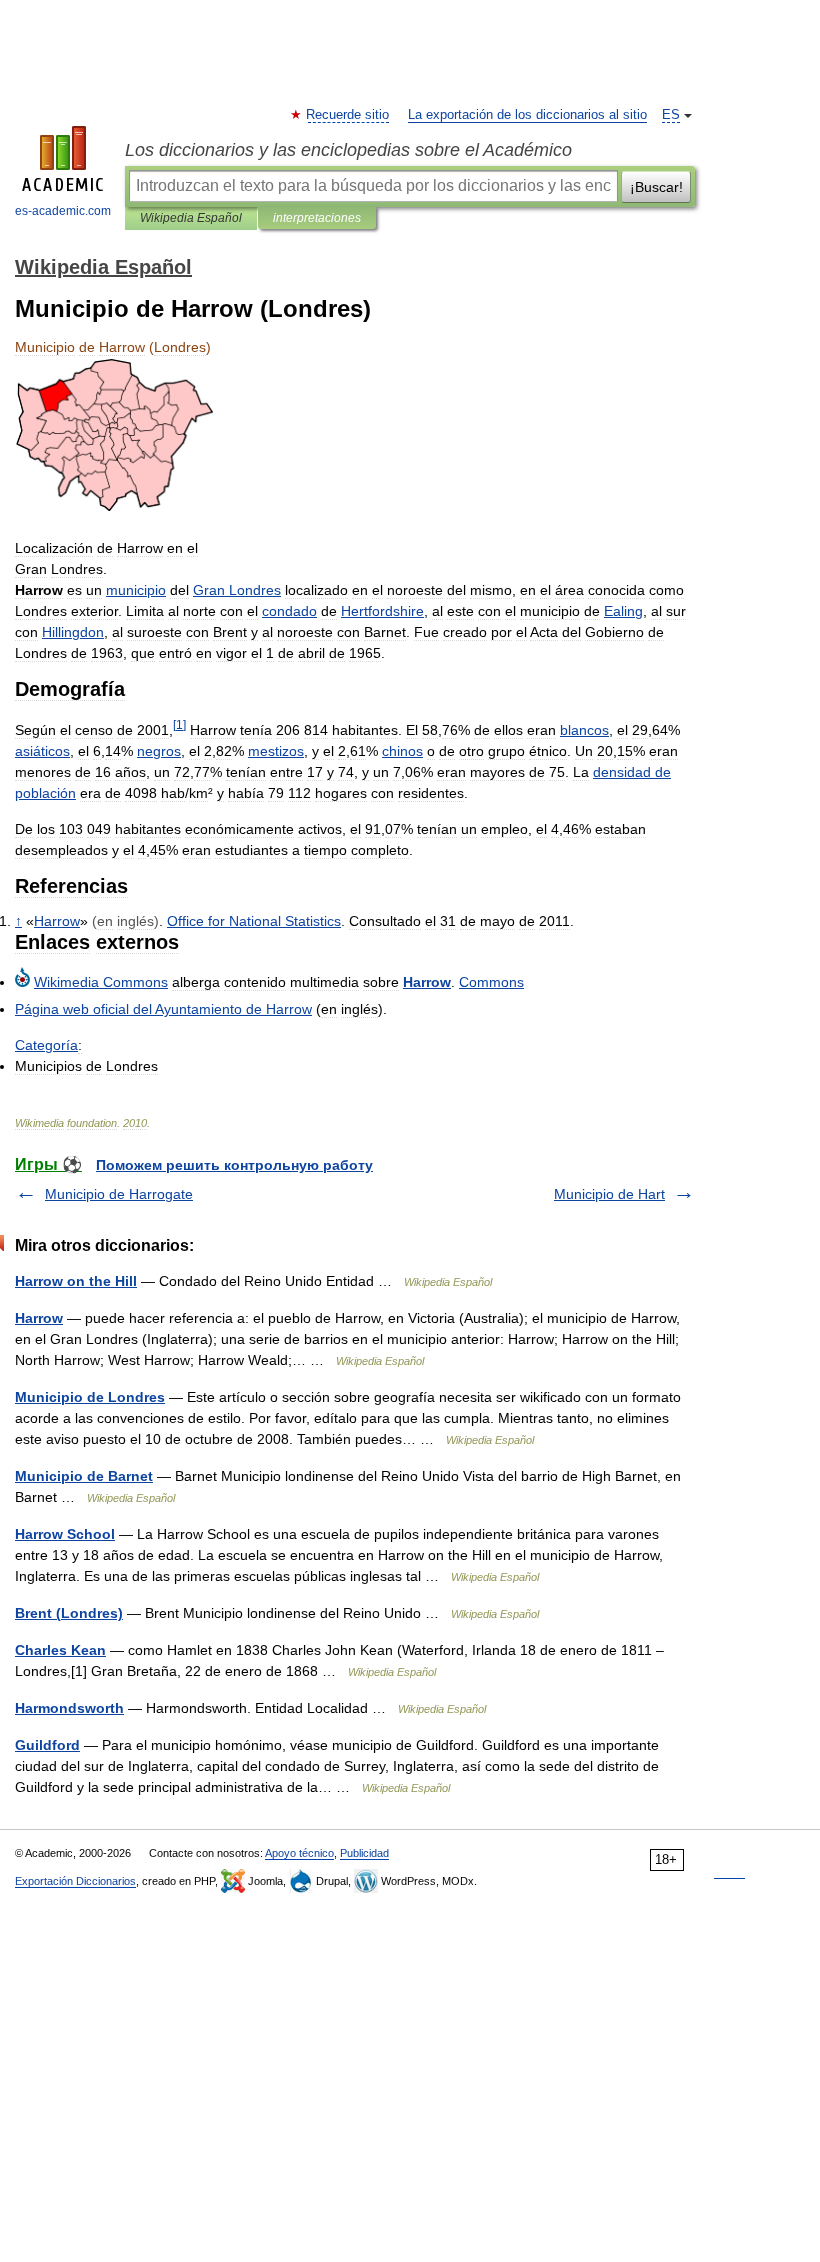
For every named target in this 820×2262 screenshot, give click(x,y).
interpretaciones (317, 218)
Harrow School (65, 1534)
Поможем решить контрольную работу (234, 1165)
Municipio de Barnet (84, 1476)
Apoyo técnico (299, 1853)
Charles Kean (60, 1650)
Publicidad (364, 1853)
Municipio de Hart (609, 1194)
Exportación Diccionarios (75, 1881)
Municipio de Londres (90, 1397)
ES (671, 115)
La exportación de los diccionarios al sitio (527, 115)
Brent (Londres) (69, 1613)
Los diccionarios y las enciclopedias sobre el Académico (348, 150)
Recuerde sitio (348, 115)
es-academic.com (63, 211)
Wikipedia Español (191, 218)
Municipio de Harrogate (119, 1194)
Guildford (47, 1745)
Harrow (39, 1318)
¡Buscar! (656, 187)
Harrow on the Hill (76, 1281)
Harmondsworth (69, 1708)
